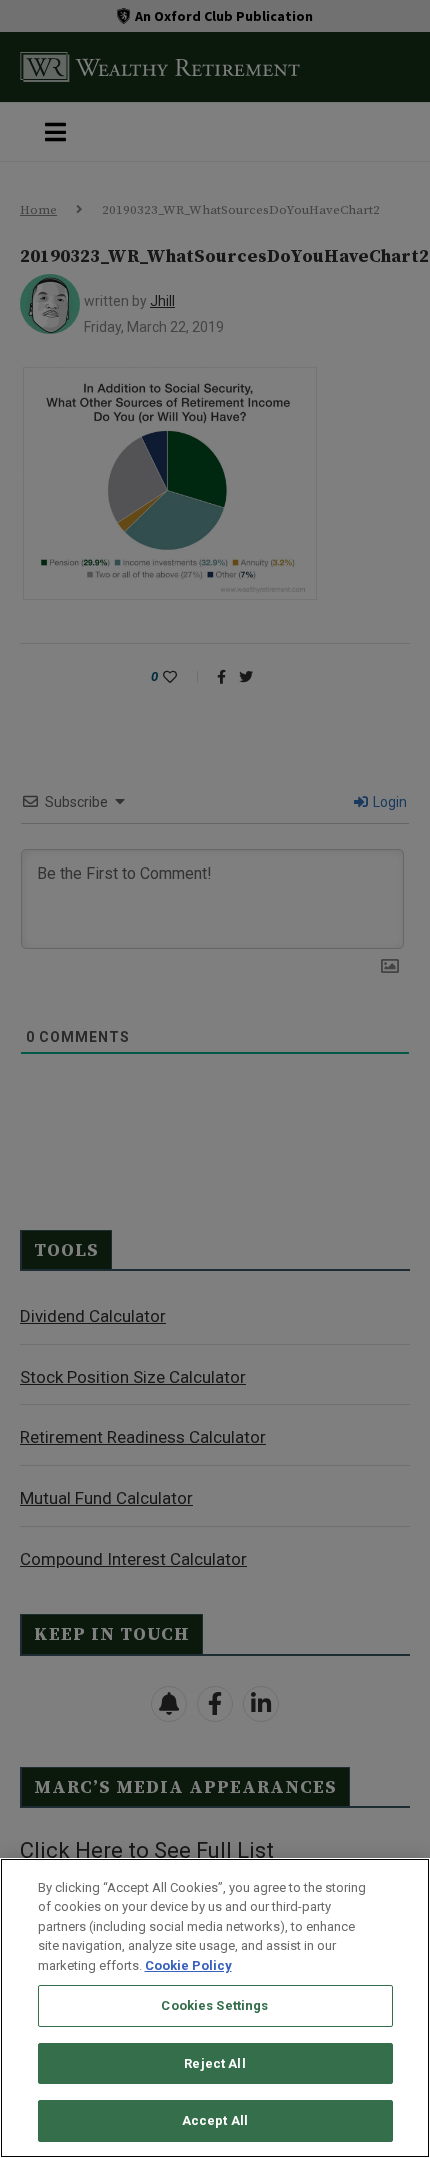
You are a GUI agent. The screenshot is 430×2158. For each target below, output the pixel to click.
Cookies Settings (214, 2005)
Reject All (214, 2063)
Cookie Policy (188, 1965)
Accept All (215, 2120)
